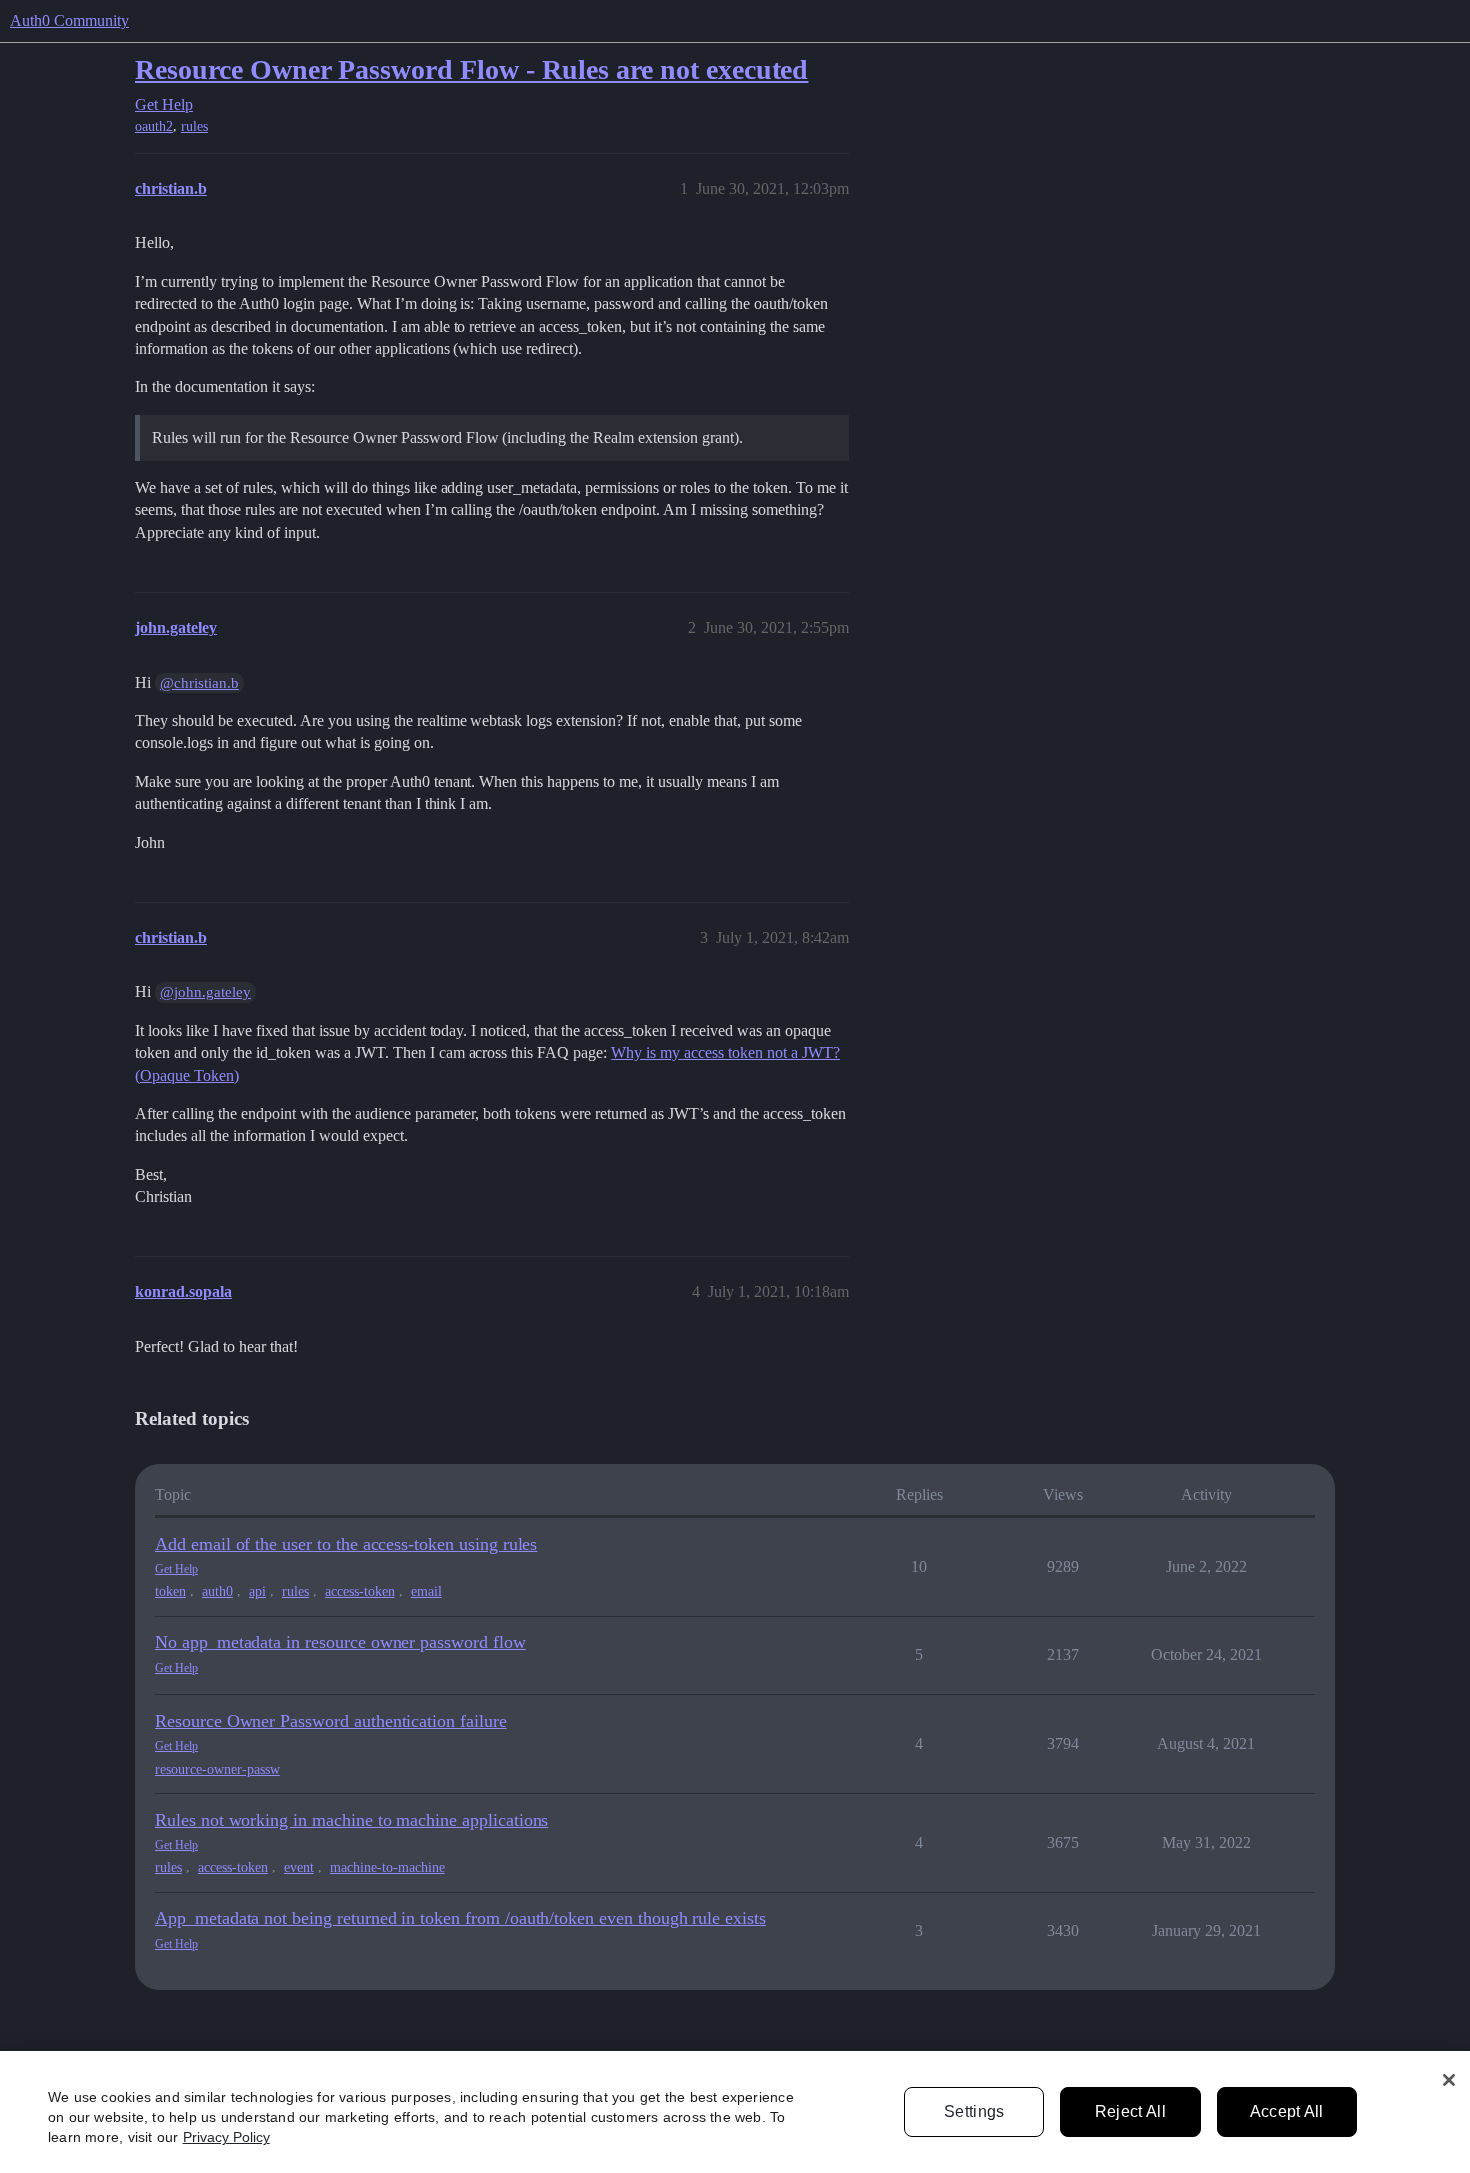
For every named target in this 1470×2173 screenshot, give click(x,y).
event (299, 1867)
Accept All (1287, 2111)
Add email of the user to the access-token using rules (346, 1544)
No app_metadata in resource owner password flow (340, 1642)
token (170, 1591)
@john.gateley (205, 992)
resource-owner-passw (217, 1769)
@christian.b (199, 683)
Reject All (1130, 2111)
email (426, 1591)
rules (194, 126)
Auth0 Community (69, 20)
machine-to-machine (387, 1867)
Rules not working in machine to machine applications (351, 1820)
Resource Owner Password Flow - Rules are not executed (471, 69)
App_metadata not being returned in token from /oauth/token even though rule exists (460, 1918)
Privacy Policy (226, 2137)
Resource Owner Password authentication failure (331, 1721)
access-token (360, 1591)
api (257, 1591)
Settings (974, 2111)
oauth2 (154, 126)
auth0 (217, 1591)
